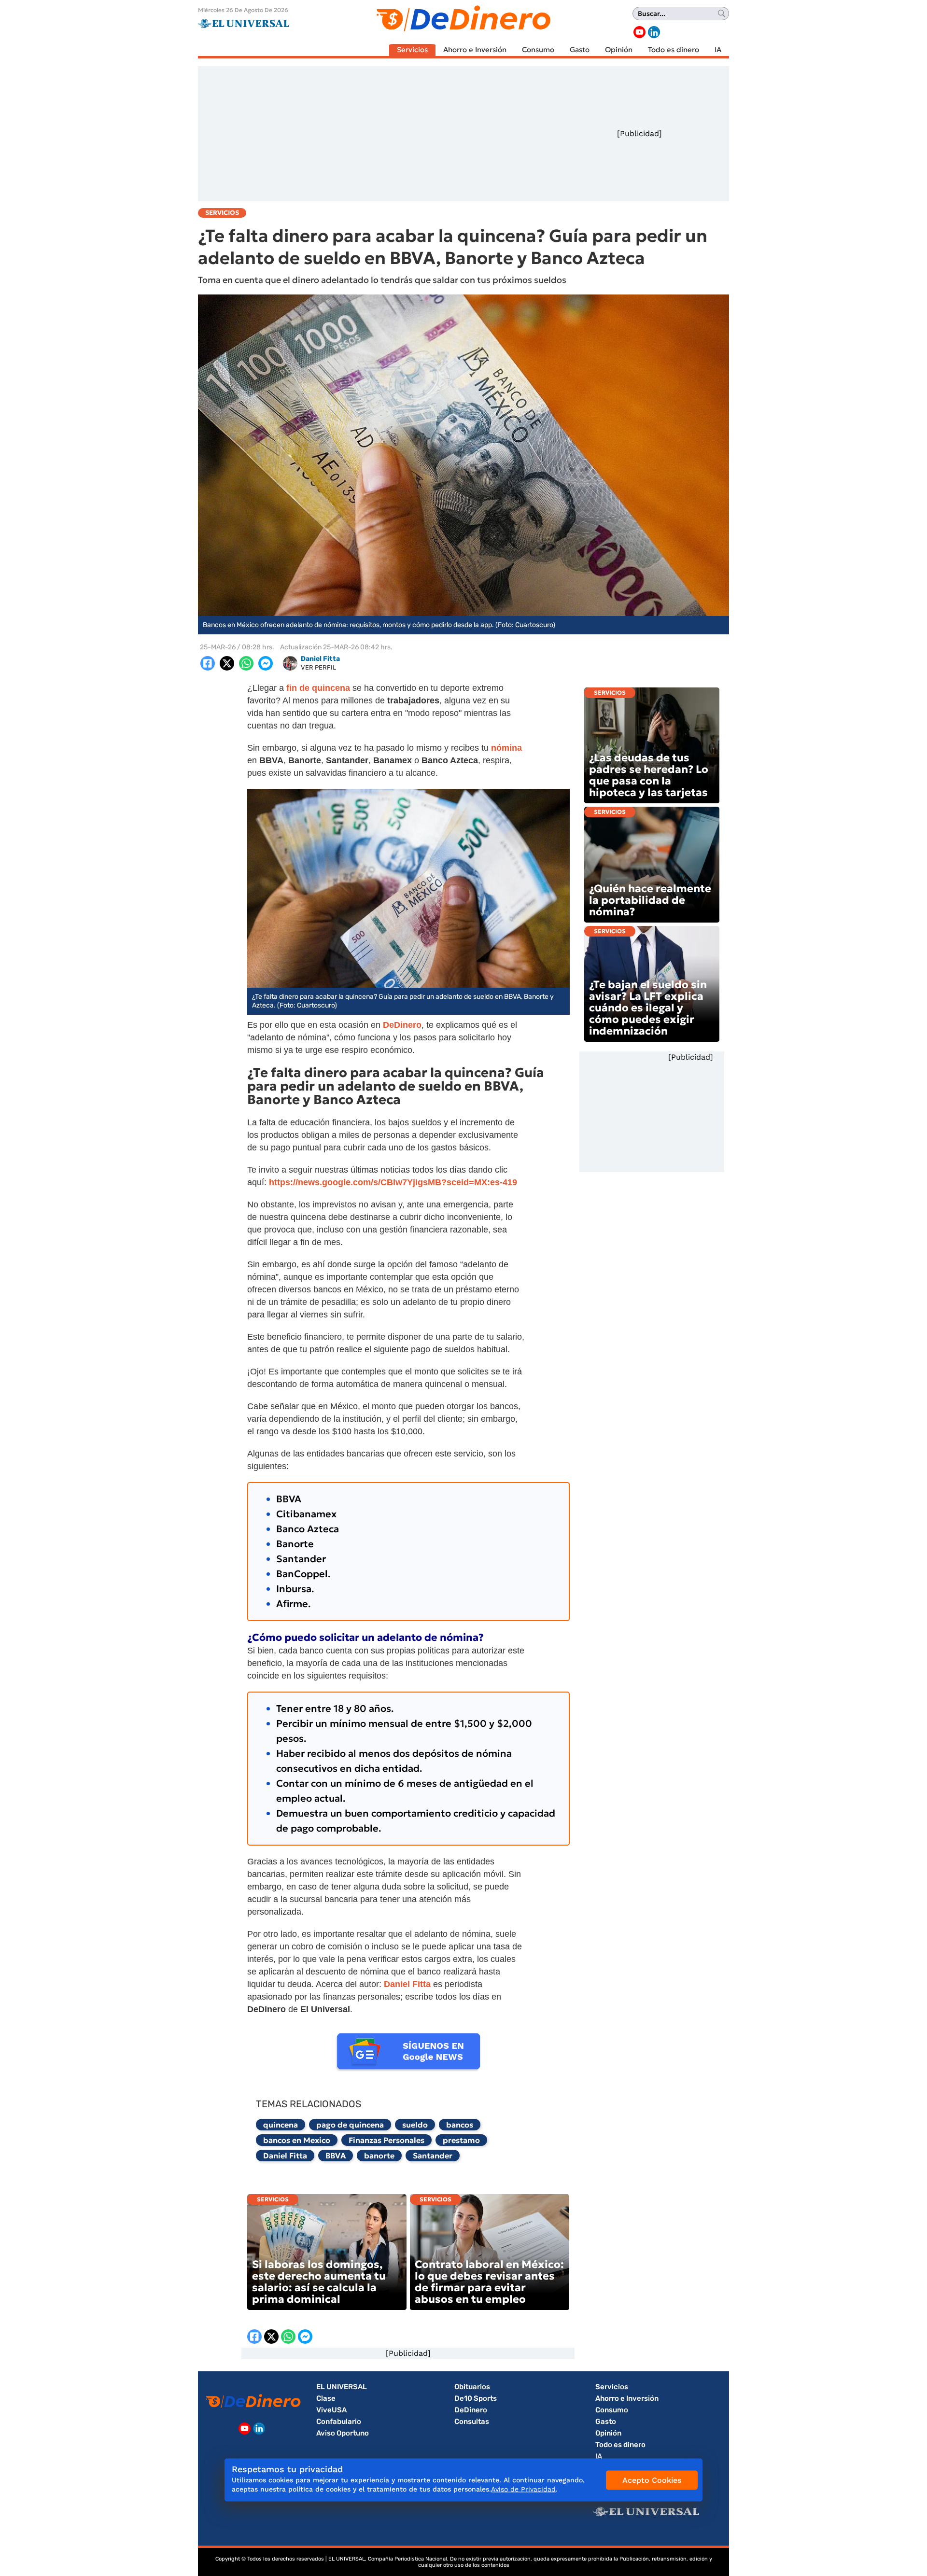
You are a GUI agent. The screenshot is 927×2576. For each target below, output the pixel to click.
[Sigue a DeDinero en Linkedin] (654, 32)
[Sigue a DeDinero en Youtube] (639, 32)
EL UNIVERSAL (342, 2387)
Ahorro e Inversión (475, 49)
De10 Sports (476, 2398)
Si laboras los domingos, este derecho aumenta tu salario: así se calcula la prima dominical (319, 2282)
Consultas (472, 2422)
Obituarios (472, 2387)
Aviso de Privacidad (523, 2489)
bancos (460, 2125)
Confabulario (339, 2422)
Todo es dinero (674, 49)
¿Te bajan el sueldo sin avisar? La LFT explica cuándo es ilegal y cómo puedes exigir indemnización (648, 1008)
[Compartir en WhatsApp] (246, 663)
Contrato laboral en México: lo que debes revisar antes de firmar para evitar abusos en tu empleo (489, 2282)
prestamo (461, 2140)
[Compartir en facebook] (208, 663)
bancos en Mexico (297, 2140)
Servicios (412, 49)
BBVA (336, 2156)
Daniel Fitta (285, 2156)
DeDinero (471, 2410)
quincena (281, 2125)
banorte (379, 2156)
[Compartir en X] (227, 663)
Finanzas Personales (386, 2140)
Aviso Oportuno (343, 2433)
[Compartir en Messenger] (266, 663)
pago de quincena (350, 2125)
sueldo (415, 2125)
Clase (326, 2398)
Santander (433, 2156)
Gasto (580, 49)
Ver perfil (318, 667)
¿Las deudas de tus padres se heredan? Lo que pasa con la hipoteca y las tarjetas (649, 775)
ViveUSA (331, 2410)
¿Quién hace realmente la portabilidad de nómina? (650, 900)
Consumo (538, 49)
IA (718, 49)
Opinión (619, 49)
